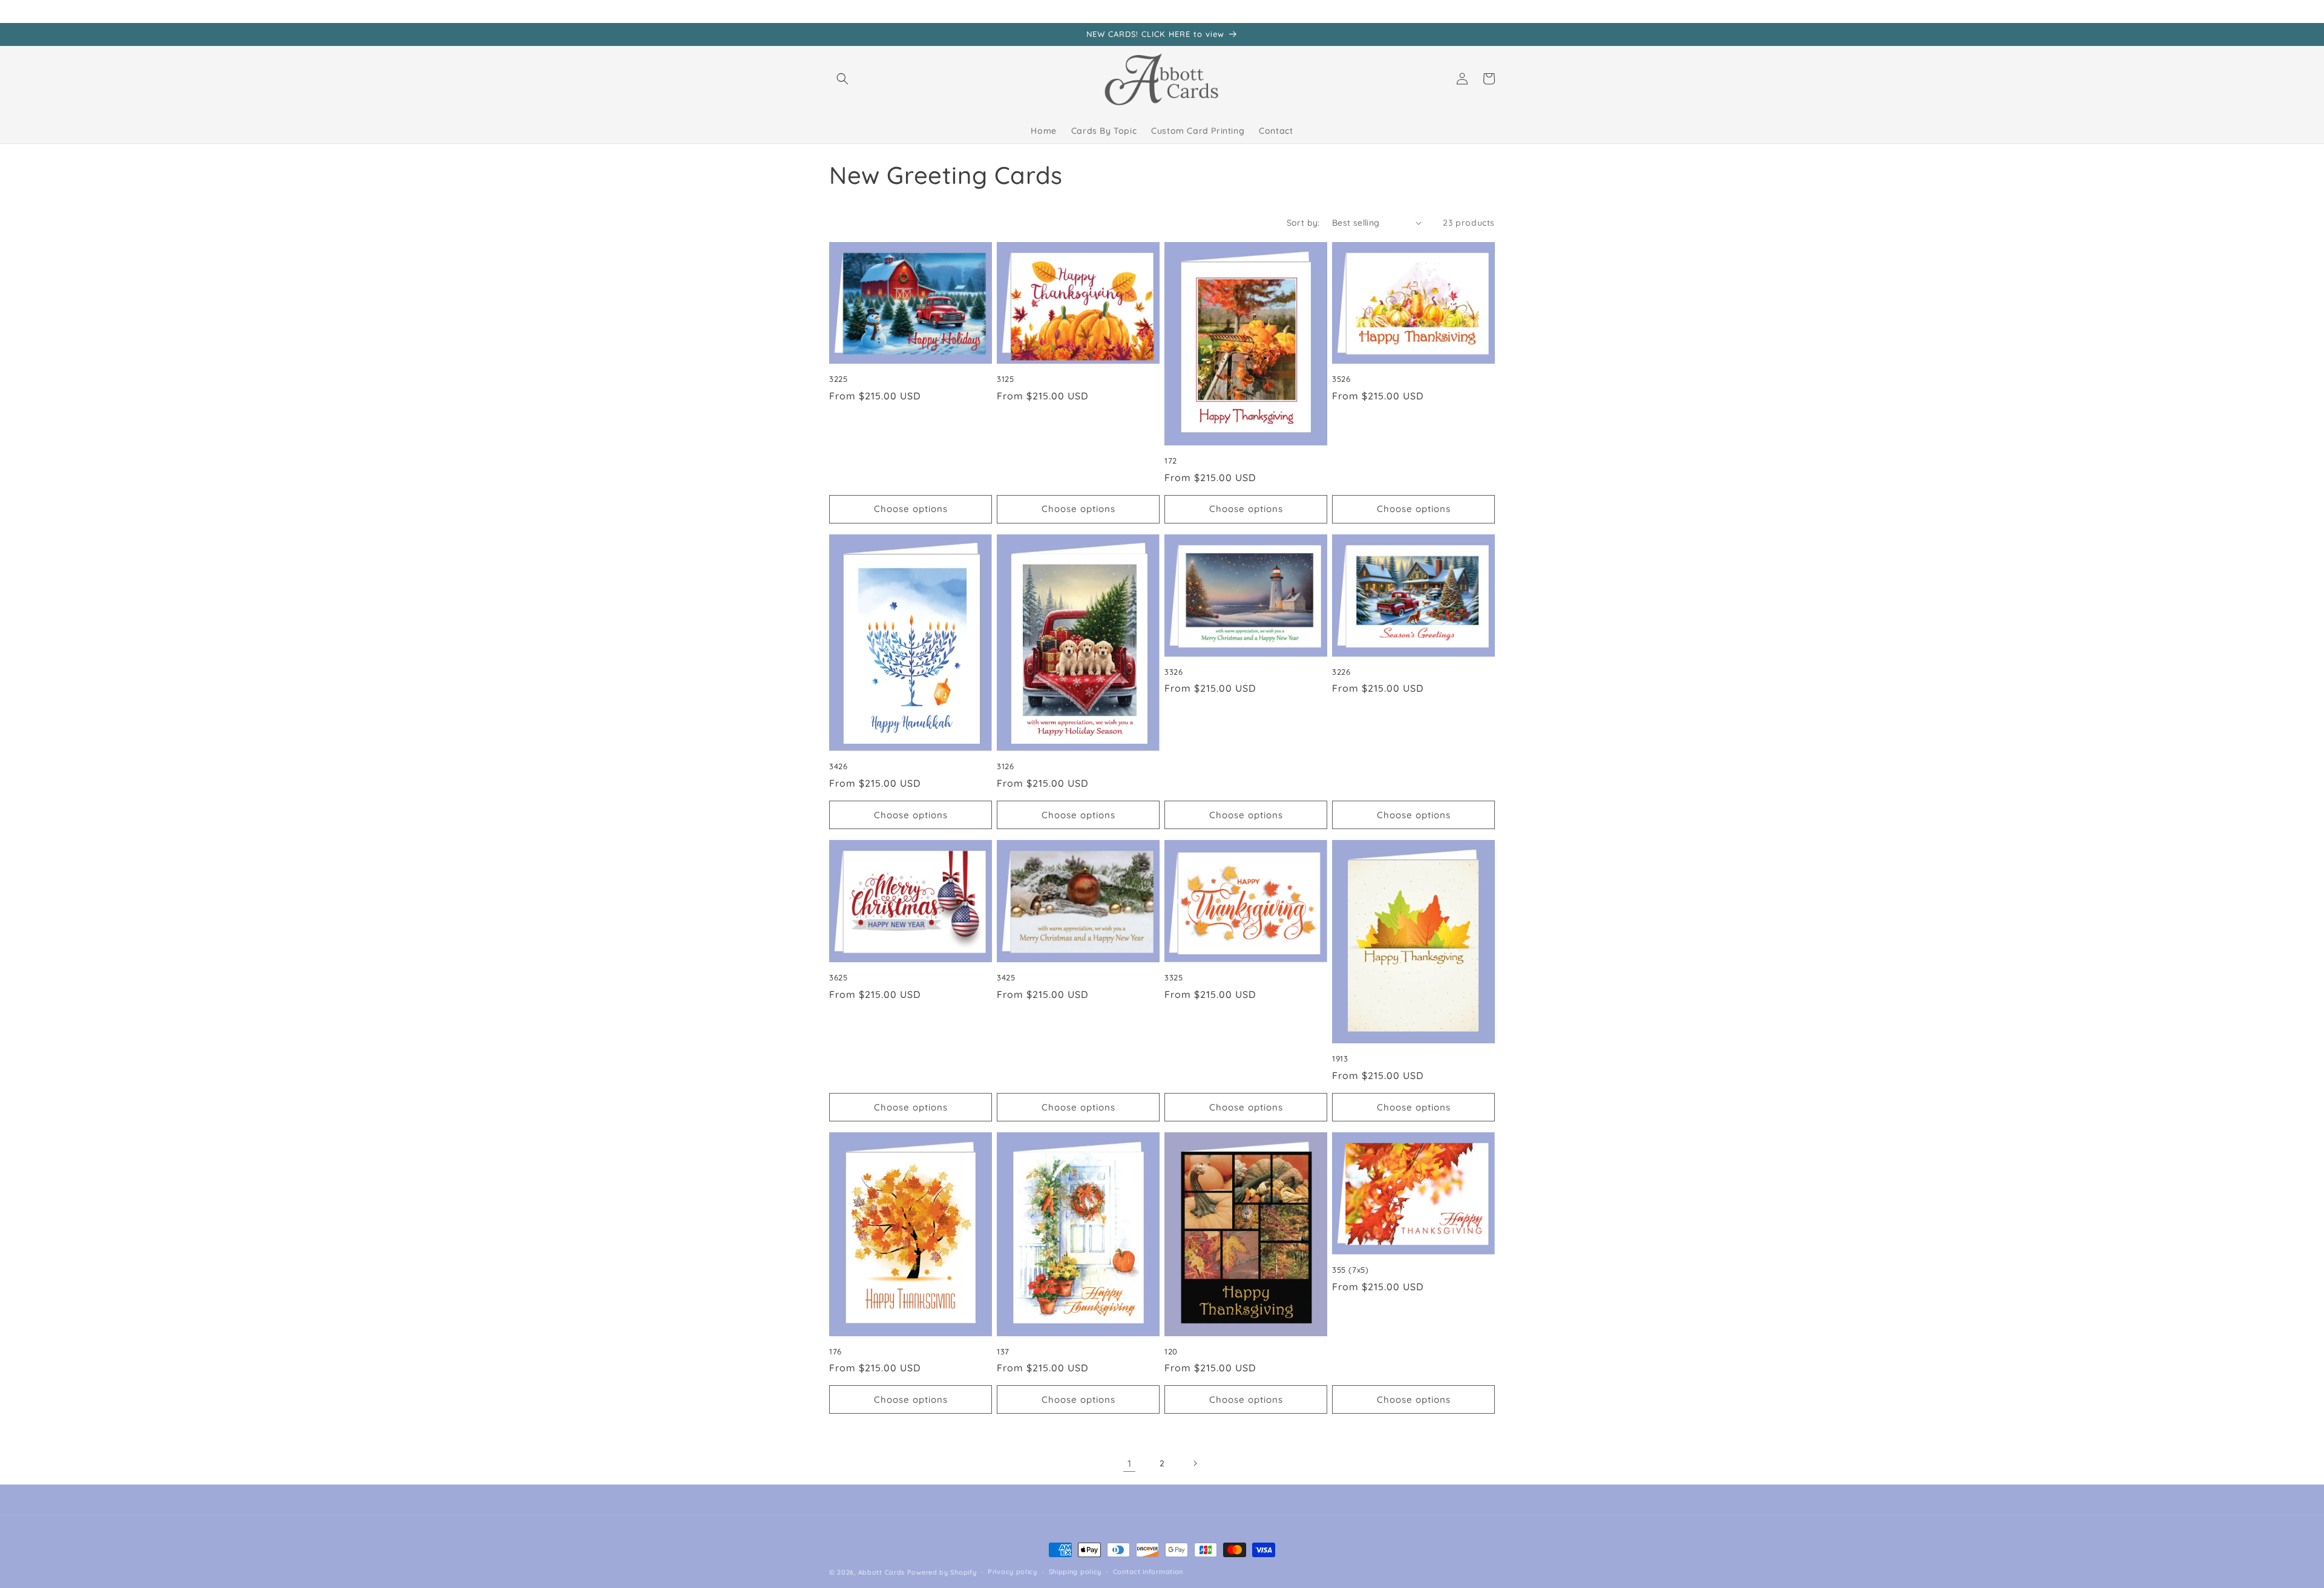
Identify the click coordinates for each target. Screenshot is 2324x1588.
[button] (842, 79)
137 (1003, 1351)
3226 (1341, 672)
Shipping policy (1075, 1572)
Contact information (1148, 1572)
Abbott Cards (881, 1572)
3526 (1341, 379)
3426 (838, 766)
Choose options (911, 509)
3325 (1173, 977)
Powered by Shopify (942, 1572)
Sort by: (1303, 223)
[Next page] (1195, 1463)
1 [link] (1130, 1463)
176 (835, 1351)
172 (1171, 461)
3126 (1005, 766)
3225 (838, 379)
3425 (1006, 977)
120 (1171, 1351)
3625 (838, 977)
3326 (1173, 672)
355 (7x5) (1350, 1270)
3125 (1005, 379)
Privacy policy (1013, 1572)
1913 (1340, 1058)
